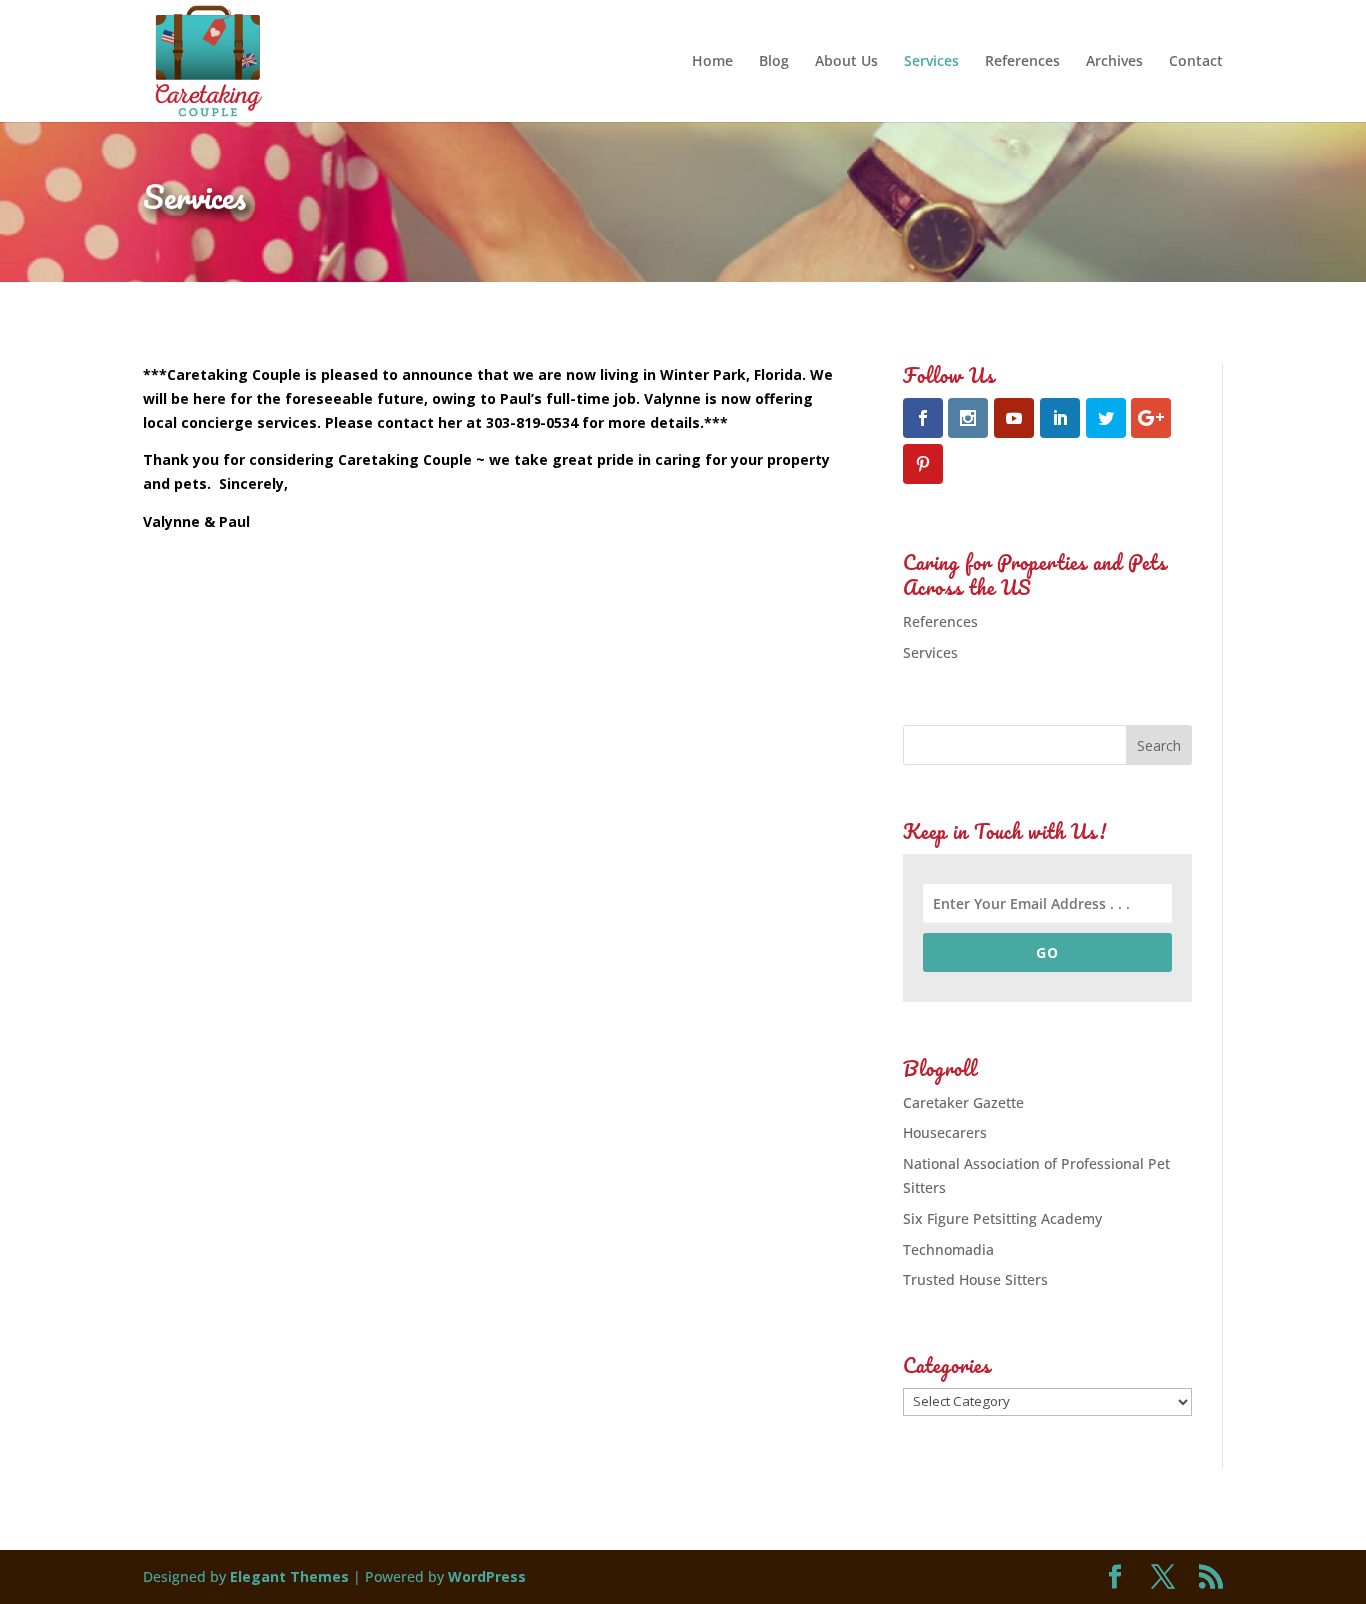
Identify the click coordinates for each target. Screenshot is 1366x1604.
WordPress (487, 1576)
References (1022, 62)
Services (931, 62)
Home (712, 62)
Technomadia (948, 1249)
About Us (846, 62)
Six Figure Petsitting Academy (1002, 1218)
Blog (774, 62)
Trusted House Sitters (975, 1279)
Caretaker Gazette (963, 1102)
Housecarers (945, 1132)
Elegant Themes (289, 1576)
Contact (1196, 62)
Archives (1114, 62)
